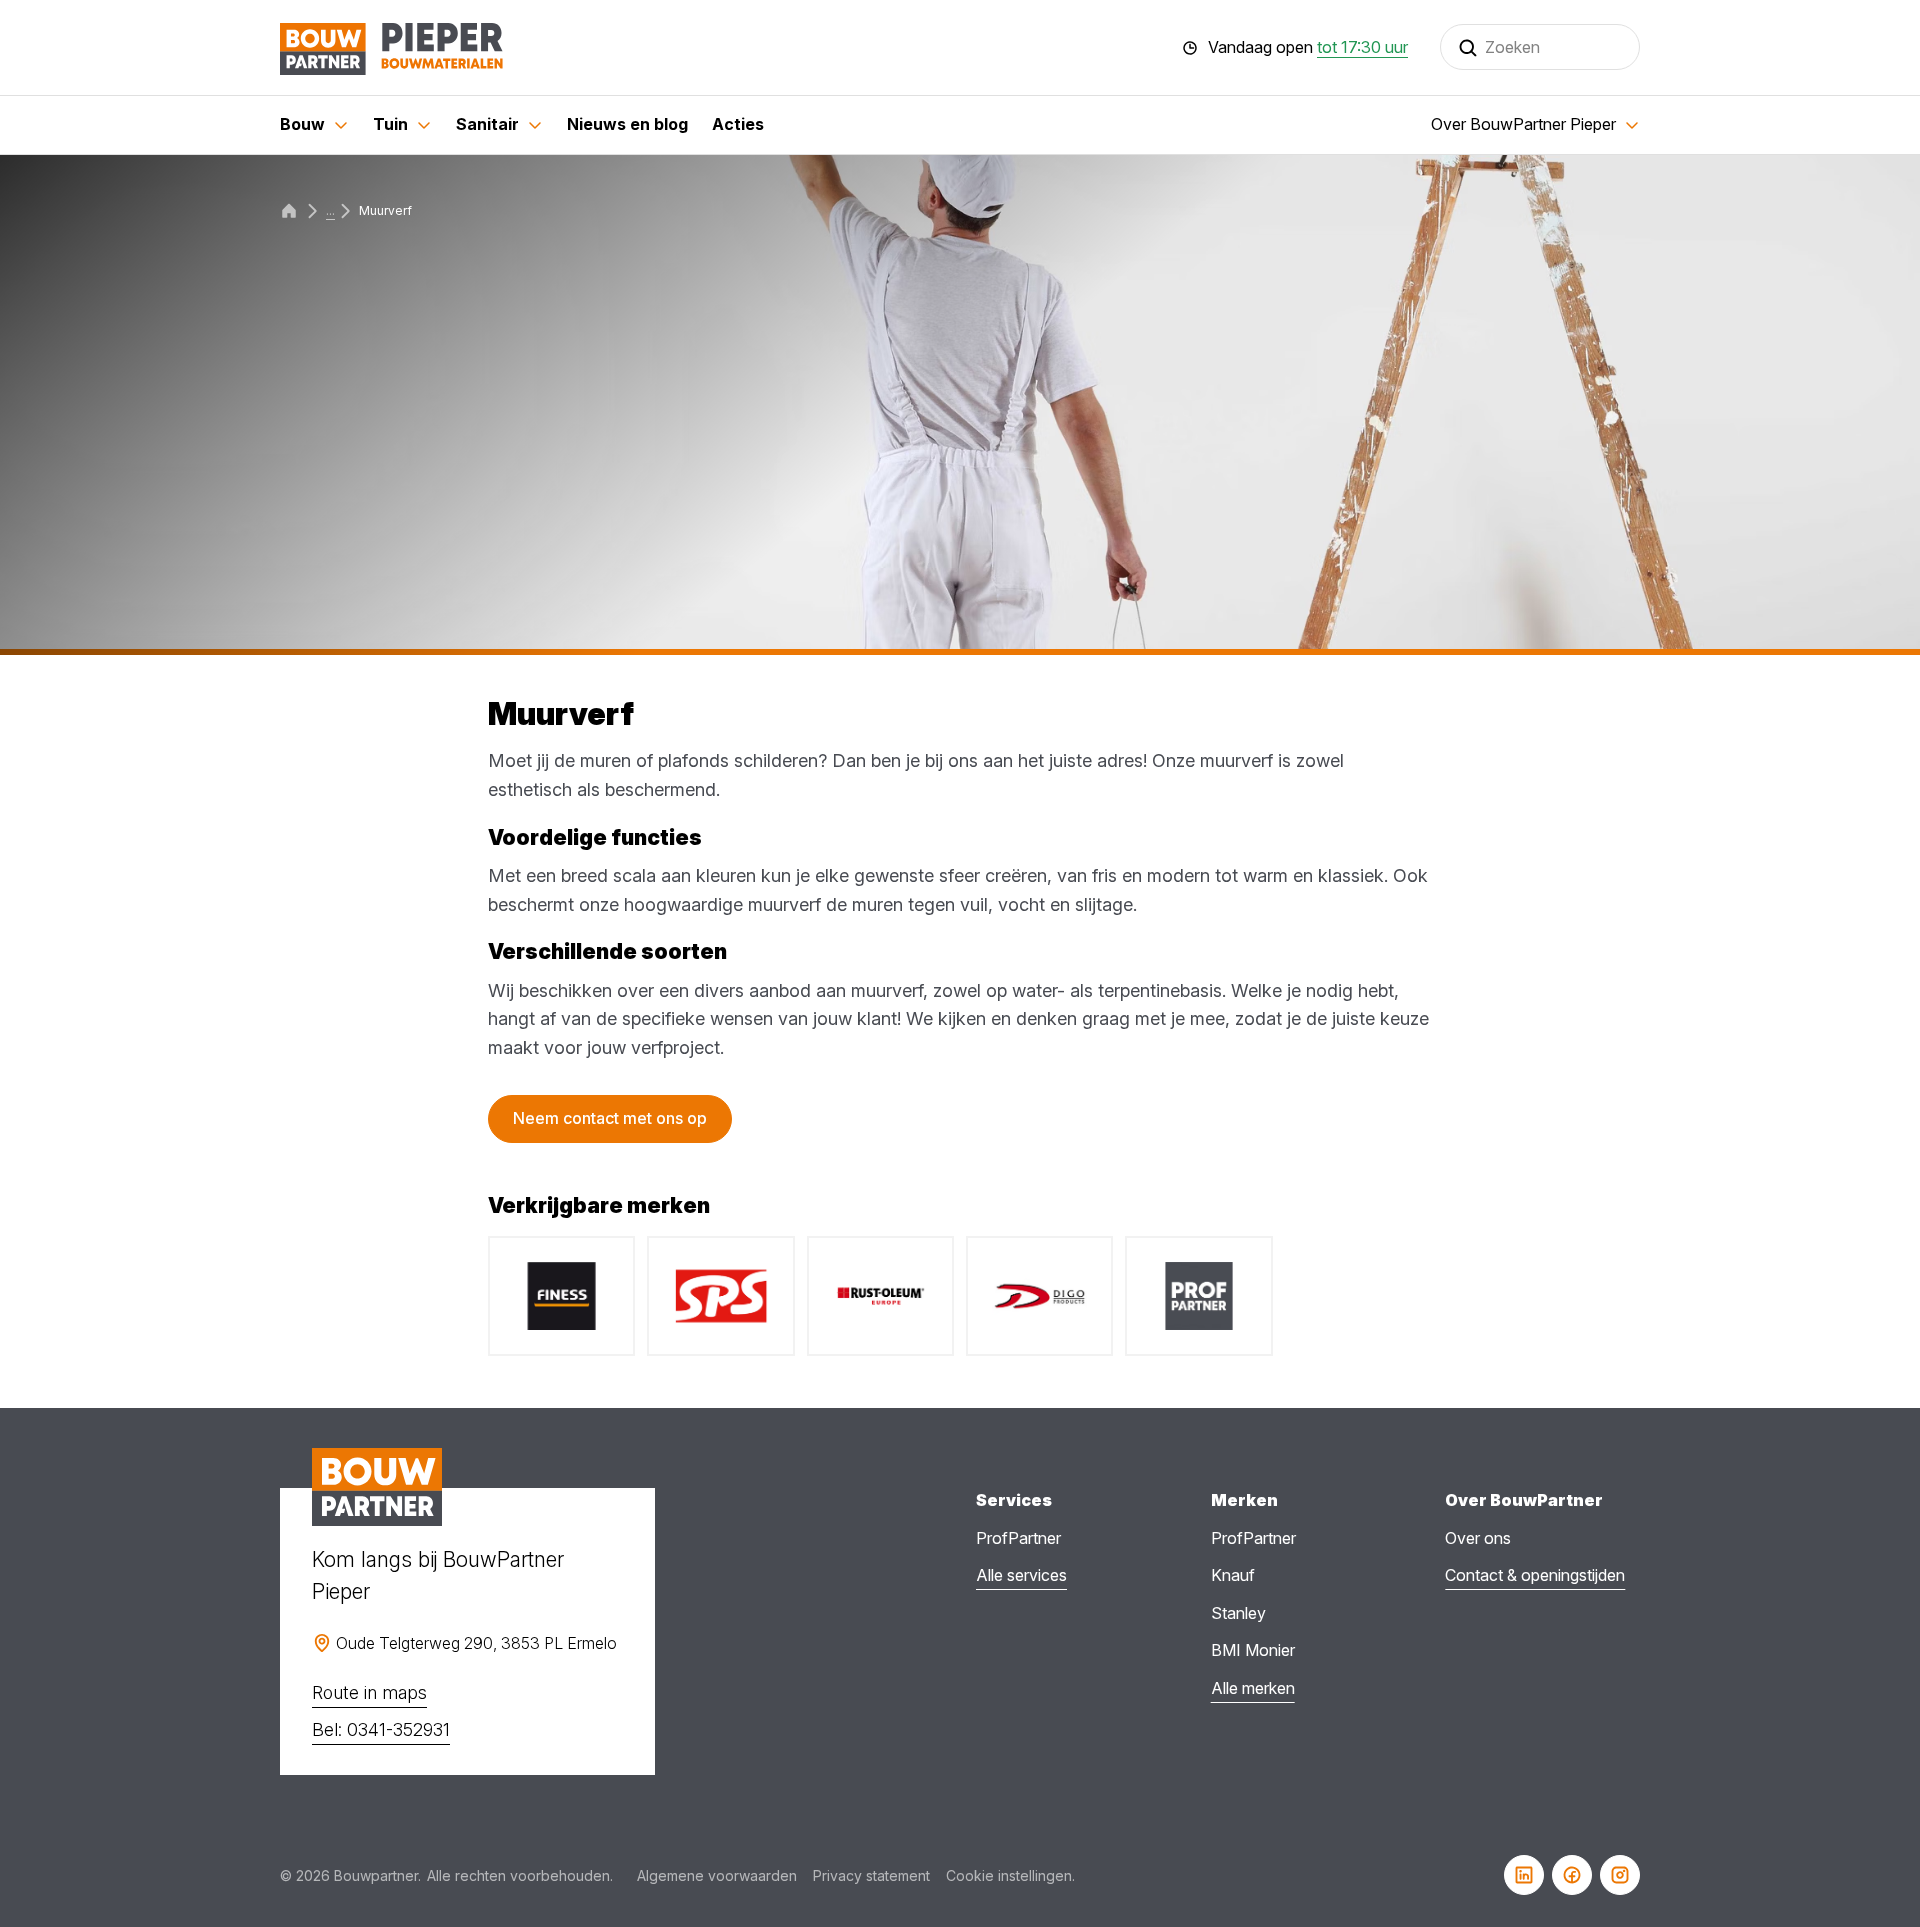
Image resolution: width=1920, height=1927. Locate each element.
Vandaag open (1308, 48)
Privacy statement (871, 1875)
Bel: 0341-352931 (381, 1729)
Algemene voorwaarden (717, 1875)
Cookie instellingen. (1010, 1875)
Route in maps (369, 1692)
